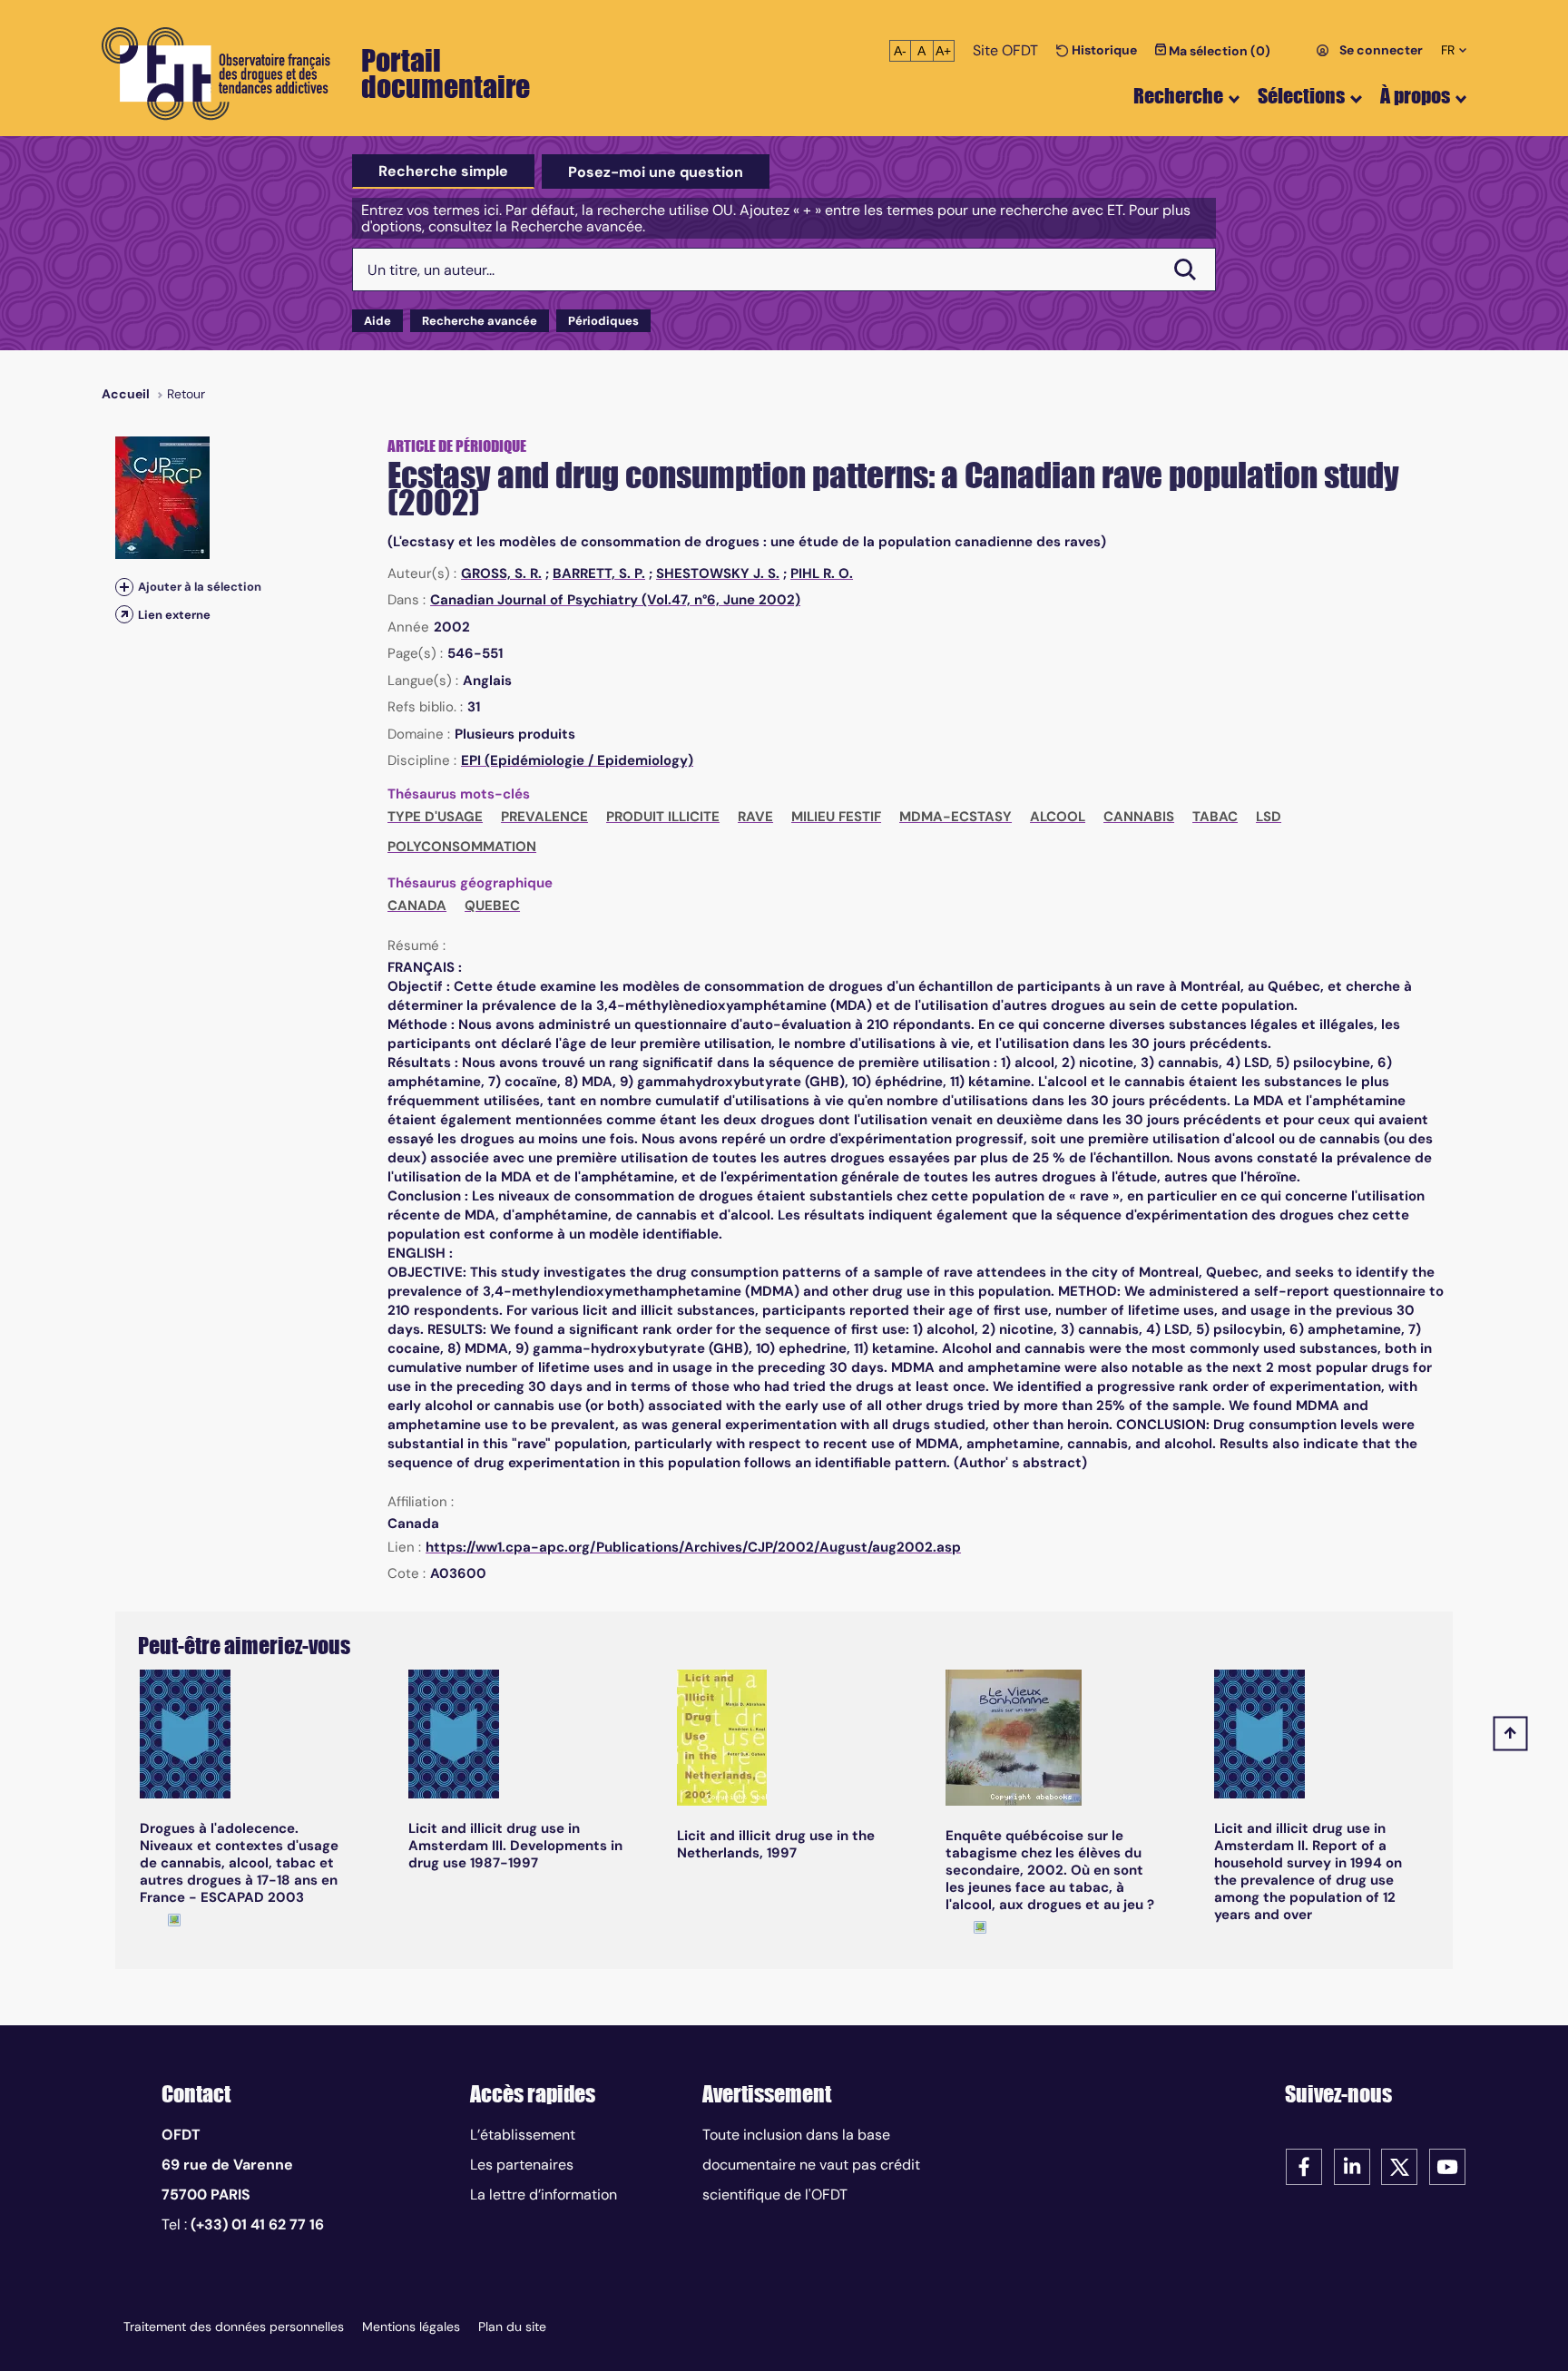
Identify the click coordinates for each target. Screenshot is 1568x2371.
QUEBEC (492, 906)
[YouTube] (1447, 2165)
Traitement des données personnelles (234, 2327)
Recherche (1178, 96)
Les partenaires (522, 2165)
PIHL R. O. (822, 573)
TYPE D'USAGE (435, 817)
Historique (1103, 50)
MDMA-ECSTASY (955, 817)
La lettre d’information (544, 2195)
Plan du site (512, 2327)
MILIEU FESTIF (836, 817)
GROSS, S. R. (501, 573)
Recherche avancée (480, 321)
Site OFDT (1005, 50)
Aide (377, 321)
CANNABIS (1139, 817)
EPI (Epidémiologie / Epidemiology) (577, 760)
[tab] (443, 171)
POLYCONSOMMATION (462, 847)
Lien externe (174, 615)
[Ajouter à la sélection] (124, 587)
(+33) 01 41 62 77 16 (257, 2224)
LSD (1269, 817)
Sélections (1301, 96)
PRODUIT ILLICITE (663, 817)
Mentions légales (411, 2327)
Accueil (126, 394)
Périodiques (603, 321)
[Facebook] (1304, 2165)
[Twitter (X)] (1399, 2165)
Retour (186, 394)
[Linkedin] (1352, 2165)
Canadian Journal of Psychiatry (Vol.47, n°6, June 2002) (615, 600)
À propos (1415, 96)
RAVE (755, 817)
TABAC (1215, 817)
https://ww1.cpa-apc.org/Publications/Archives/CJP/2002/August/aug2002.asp (693, 1547)
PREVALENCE (544, 817)
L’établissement (523, 2135)
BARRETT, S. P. (599, 573)
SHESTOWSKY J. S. (718, 573)
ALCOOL (1058, 817)
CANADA (417, 906)
